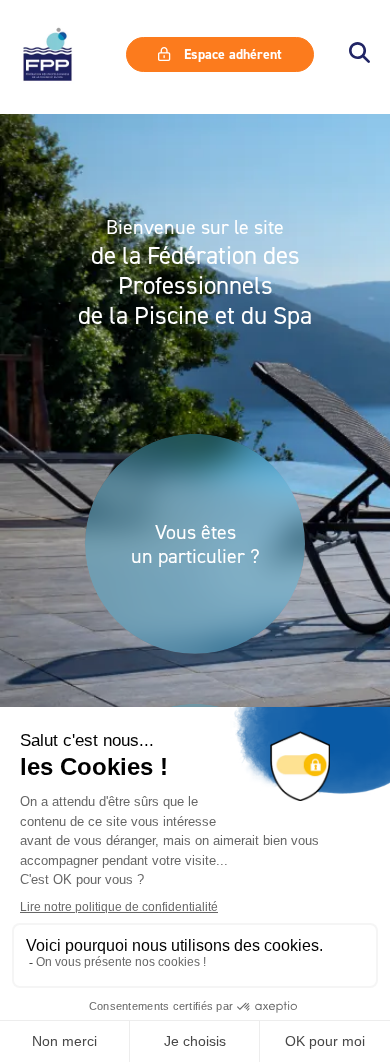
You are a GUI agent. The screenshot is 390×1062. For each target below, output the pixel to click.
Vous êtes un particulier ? (195, 544)
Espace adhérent (231, 54)
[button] (359, 54)
